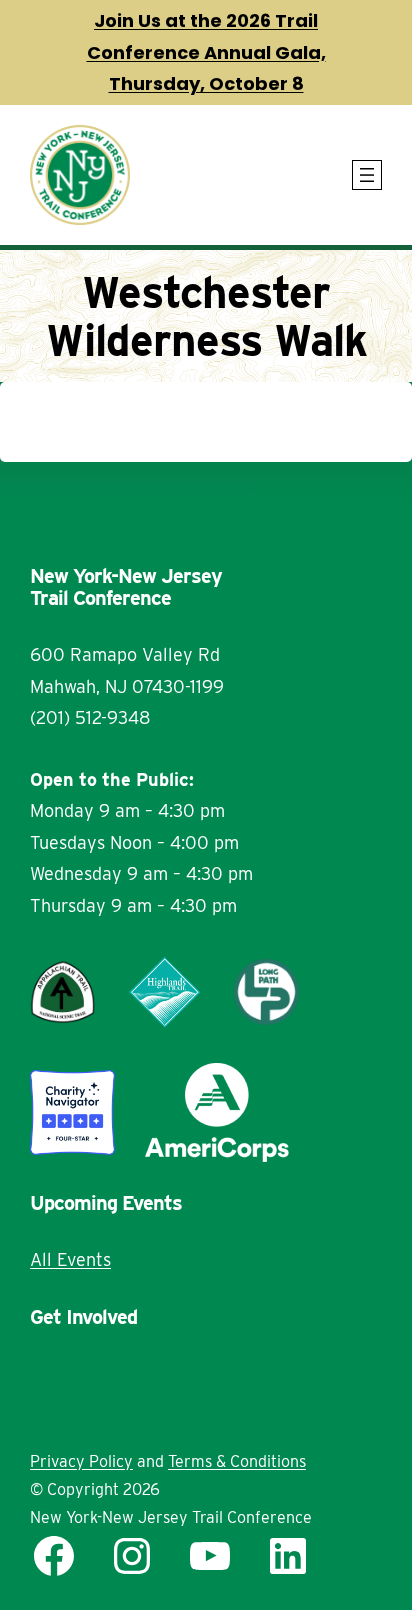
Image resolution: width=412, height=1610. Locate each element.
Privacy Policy (81, 1461)
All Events (70, 1259)
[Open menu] (367, 175)
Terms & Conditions (237, 1461)
